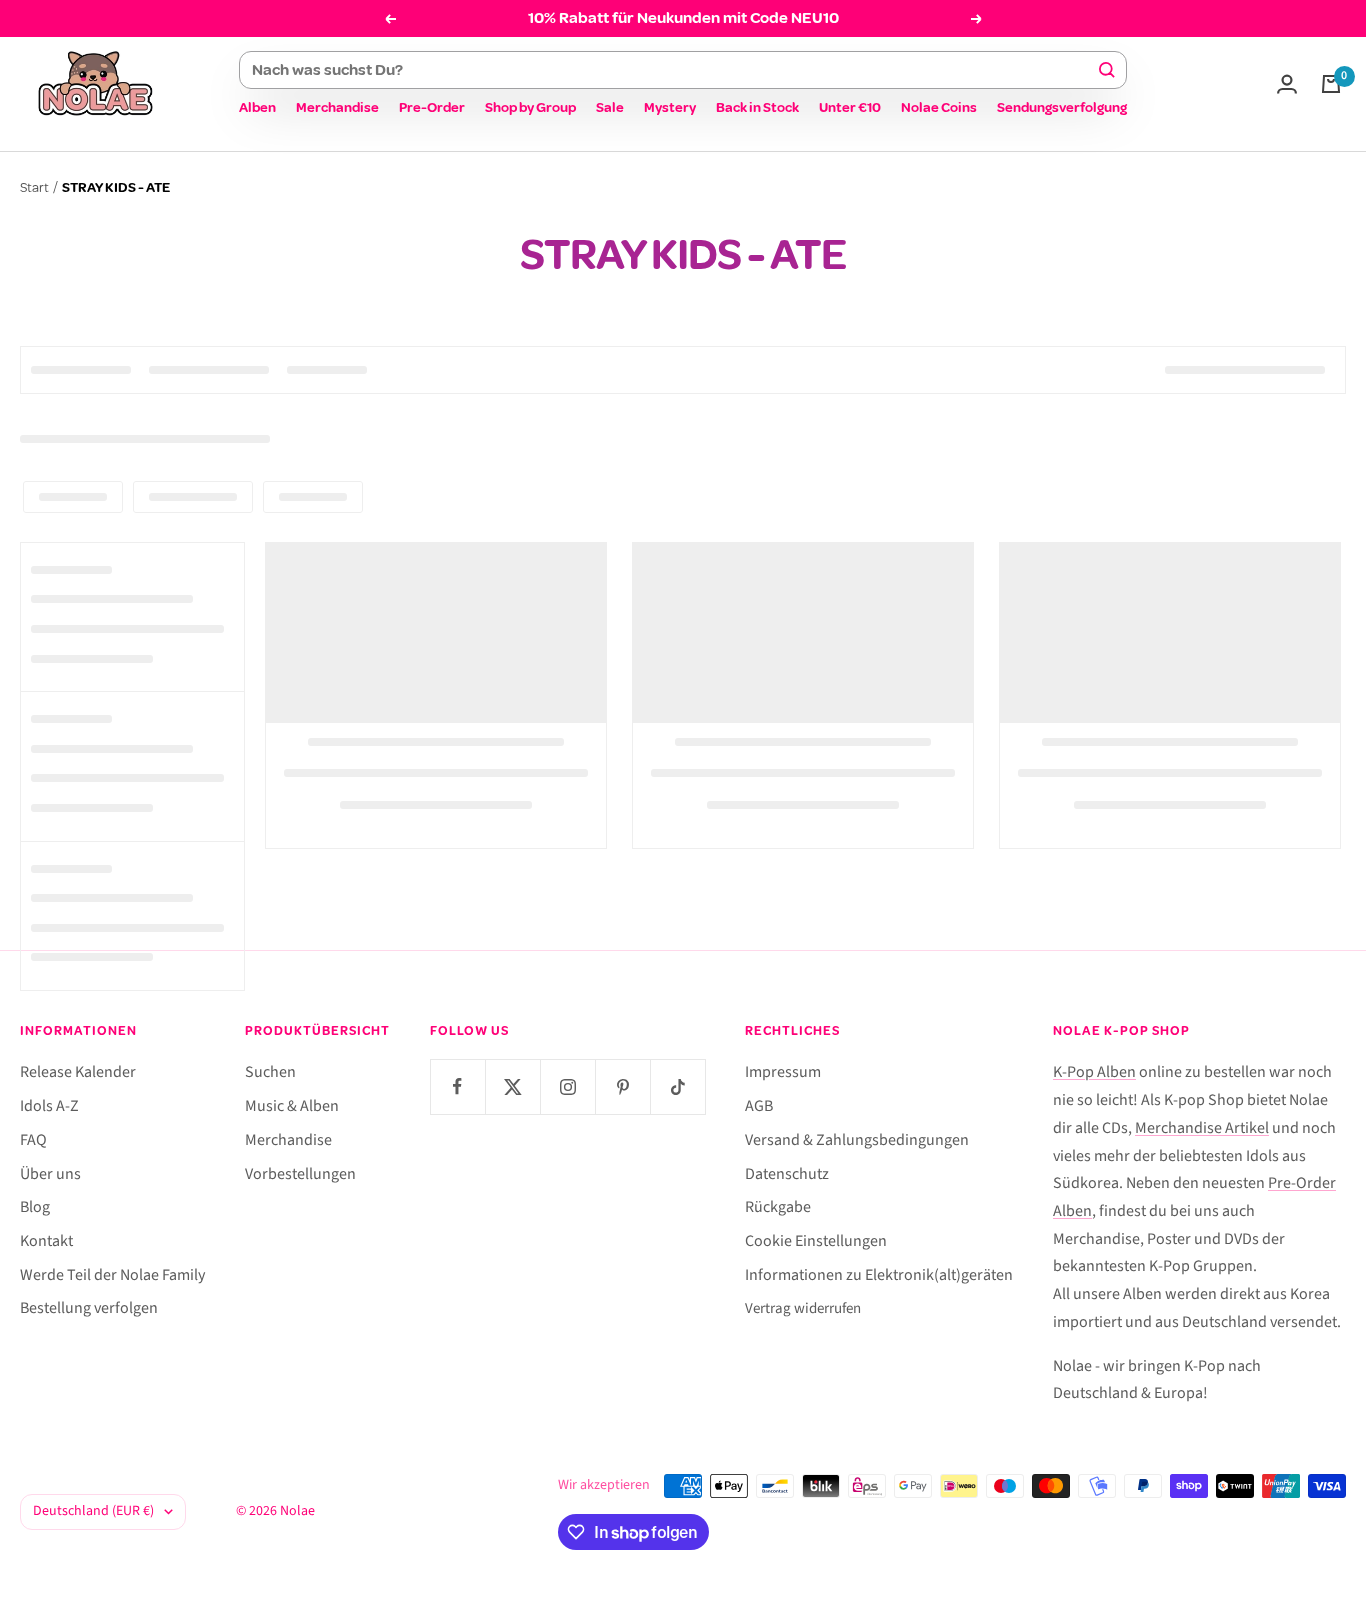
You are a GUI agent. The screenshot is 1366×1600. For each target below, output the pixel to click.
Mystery (670, 107)
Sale (610, 107)
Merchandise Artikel (1202, 1128)
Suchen (270, 1072)
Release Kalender (78, 1072)
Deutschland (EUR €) (93, 1511)
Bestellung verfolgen (89, 1308)
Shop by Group (530, 107)
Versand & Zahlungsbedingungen (857, 1140)
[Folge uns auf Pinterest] (622, 1086)
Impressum (783, 1072)
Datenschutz (787, 1174)
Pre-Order (432, 107)
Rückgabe (778, 1207)
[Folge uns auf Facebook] (457, 1086)
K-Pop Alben (1094, 1072)
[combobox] (674, 70)
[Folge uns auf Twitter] (512, 1086)
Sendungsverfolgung (1062, 107)
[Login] (1287, 84)
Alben (257, 107)
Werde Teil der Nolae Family (112, 1275)
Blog (35, 1207)
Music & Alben (292, 1106)
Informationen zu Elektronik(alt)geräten (879, 1275)
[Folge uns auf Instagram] (567, 1086)
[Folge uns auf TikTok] (677, 1086)
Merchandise (337, 107)
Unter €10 (850, 107)
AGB (759, 1106)
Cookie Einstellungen (816, 1241)
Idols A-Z (49, 1106)
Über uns (50, 1174)
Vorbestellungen (300, 1174)
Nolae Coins (939, 107)
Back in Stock (757, 107)
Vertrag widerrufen (803, 1308)
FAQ (33, 1140)
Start (34, 187)
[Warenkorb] (1331, 84)
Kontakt (46, 1241)
